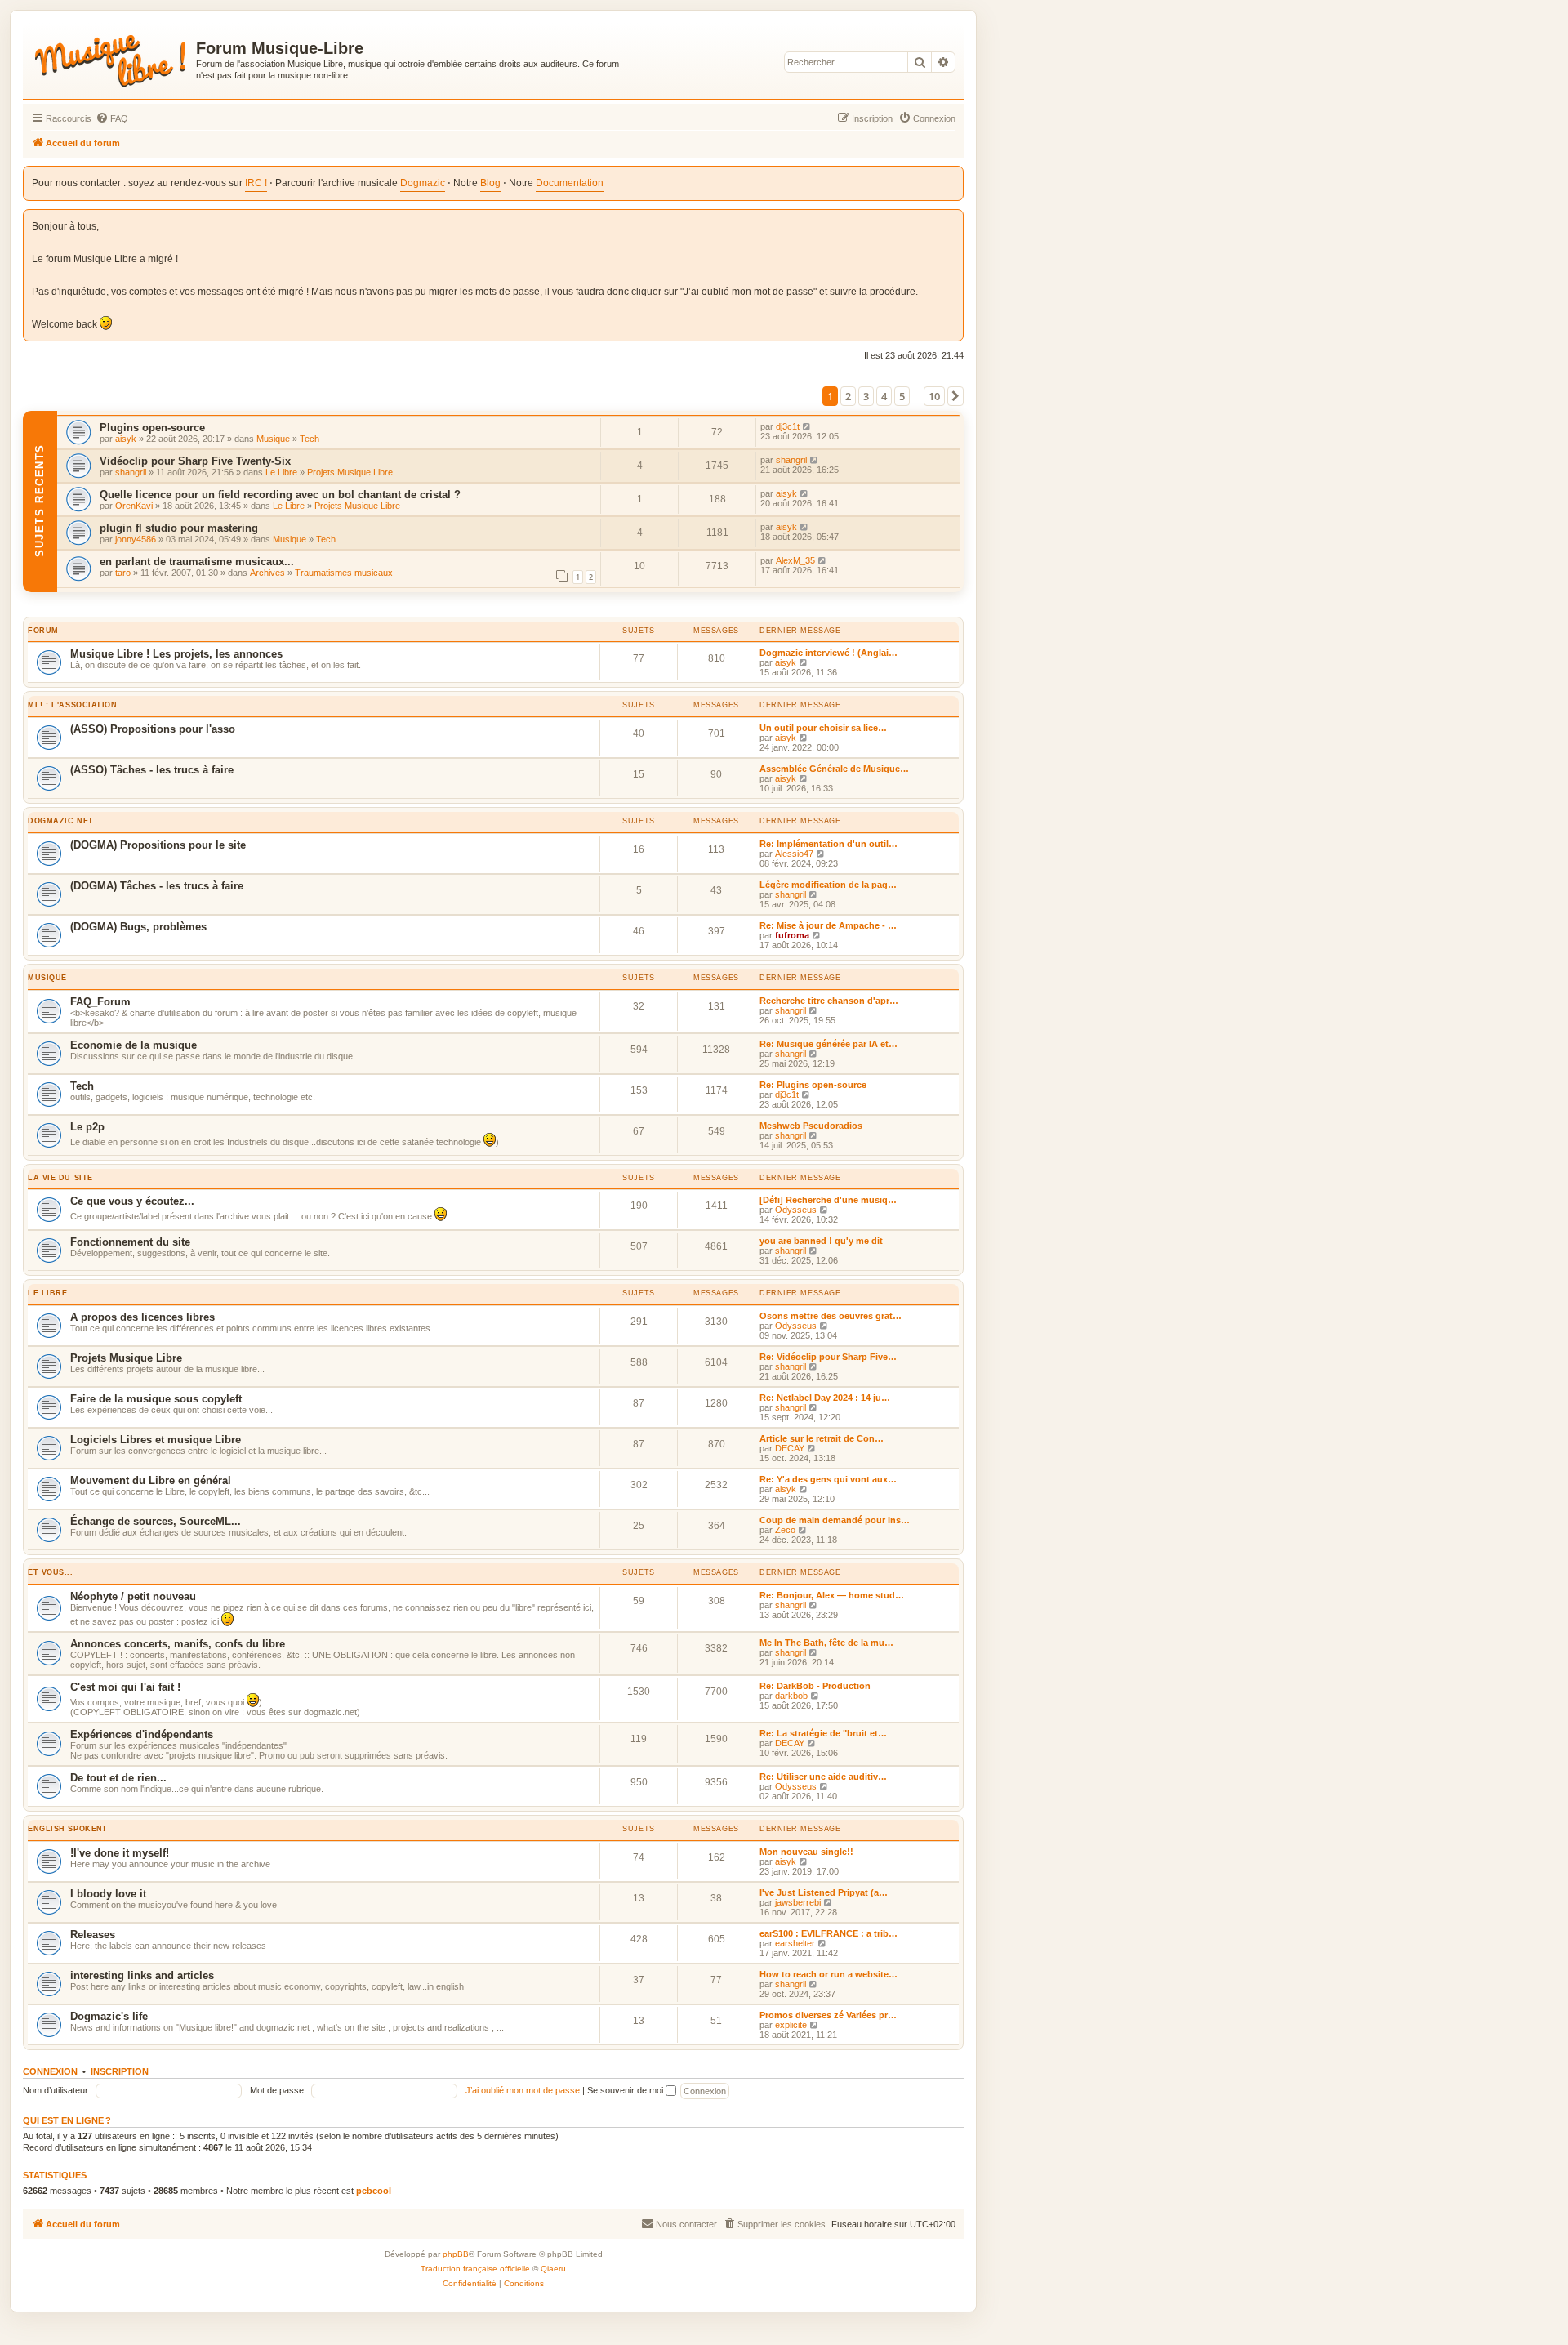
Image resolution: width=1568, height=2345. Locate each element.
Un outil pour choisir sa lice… (823, 728)
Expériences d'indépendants (142, 1734)
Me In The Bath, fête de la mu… (826, 1643)
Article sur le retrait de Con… (822, 1438)
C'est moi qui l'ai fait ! (125, 1687)
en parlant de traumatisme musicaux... (197, 562)
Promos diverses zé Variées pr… (828, 2015)
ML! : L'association (73, 705)
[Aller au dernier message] (807, 426)
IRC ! (256, 183)
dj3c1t (788, 426)
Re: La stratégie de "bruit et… (823, 1733)
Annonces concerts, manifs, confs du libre (178, 1644)
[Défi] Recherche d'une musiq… (828, 1200)
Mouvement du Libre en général (151, 1480)
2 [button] (848, 396)
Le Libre (281, 472)
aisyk (126, 439)
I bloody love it (108, 1894)
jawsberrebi (798, 1902)
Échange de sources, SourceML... (156, 1521)
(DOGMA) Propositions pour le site (158, 845)
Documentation (570, 183)
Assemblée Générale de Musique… (834, 769)
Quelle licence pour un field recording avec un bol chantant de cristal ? (280, 495)
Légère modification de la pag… (828, 885)
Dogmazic (423, 183)
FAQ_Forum (100, 1002)
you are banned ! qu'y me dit (821, 1241)
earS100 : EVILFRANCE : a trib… (829, 1933)
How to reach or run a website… (829, 1974)
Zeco (785, 1530)
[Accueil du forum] (111, 58)
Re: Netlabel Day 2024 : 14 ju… (825, 1398)
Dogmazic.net (61, 821)
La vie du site (60, 1178)
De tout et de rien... (118, 1778)
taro (123, 573)
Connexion (50, 2071)
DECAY (790, 1448)
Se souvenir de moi (626, 2090)
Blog (490, 183)
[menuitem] (112, 118)
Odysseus (796, 1210)
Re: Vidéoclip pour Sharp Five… (828, 1357)
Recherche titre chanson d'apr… (829, 1001)
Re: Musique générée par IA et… (829, 1044)
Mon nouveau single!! (806, 1852)
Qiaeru (553, 2269)
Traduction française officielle (475, 2269)
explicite (791, 2025)
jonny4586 (136, 539)
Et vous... (51, 1572)
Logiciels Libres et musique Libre (156, 1440)
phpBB (456, 2254)
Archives (267, 573)
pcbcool (374, 2191)
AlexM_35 (795, 560)
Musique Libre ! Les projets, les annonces (176, 654)
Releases (93, 1935)
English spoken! (67, 1829)
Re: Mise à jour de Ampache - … (828, 925)
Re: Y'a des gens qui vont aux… (828, 1479)
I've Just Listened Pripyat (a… (824, 1892)
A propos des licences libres (143, 1317)
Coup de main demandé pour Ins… (835, 1520)
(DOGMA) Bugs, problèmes (138, 927)
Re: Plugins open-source (813, 1085)
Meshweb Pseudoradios (811, 1126)
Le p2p (87, 1127)
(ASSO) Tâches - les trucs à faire (152, 770)
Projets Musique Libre (350, 472)
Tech (310, 439)
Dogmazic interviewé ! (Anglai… (829, 653)
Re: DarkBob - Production (815, 1686)
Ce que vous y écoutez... (132, 1201)
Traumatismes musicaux (344, 573)
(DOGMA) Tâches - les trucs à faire (157, 886)
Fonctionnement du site (130, 1242)
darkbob (791, 1696)
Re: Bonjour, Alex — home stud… (832, 1595)
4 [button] (884, 396)
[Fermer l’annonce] (952, 219)
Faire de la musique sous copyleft (156, 1399)
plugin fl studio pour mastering (179, 528)
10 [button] (934, 396)
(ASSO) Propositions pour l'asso (153, 729)
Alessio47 (794, 854)
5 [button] (902, 396)
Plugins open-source (152, 428)
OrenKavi (134, 506)
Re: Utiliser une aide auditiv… (823, 1777)
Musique (273, 439)
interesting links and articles (142, 1975)
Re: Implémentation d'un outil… (829, 844)
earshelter (795, 1943)
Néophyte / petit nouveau (133, 1596)
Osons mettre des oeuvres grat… (831, 1316)
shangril (131, 472)
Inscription (120, 2071)
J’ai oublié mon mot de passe (523, 2090)
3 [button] (866, 396)
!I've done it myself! (120, 1853)
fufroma (792, 935)
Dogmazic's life (109, 2016)
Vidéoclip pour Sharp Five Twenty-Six (195, 461)
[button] (955, 396)
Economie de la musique (134, 1045)
